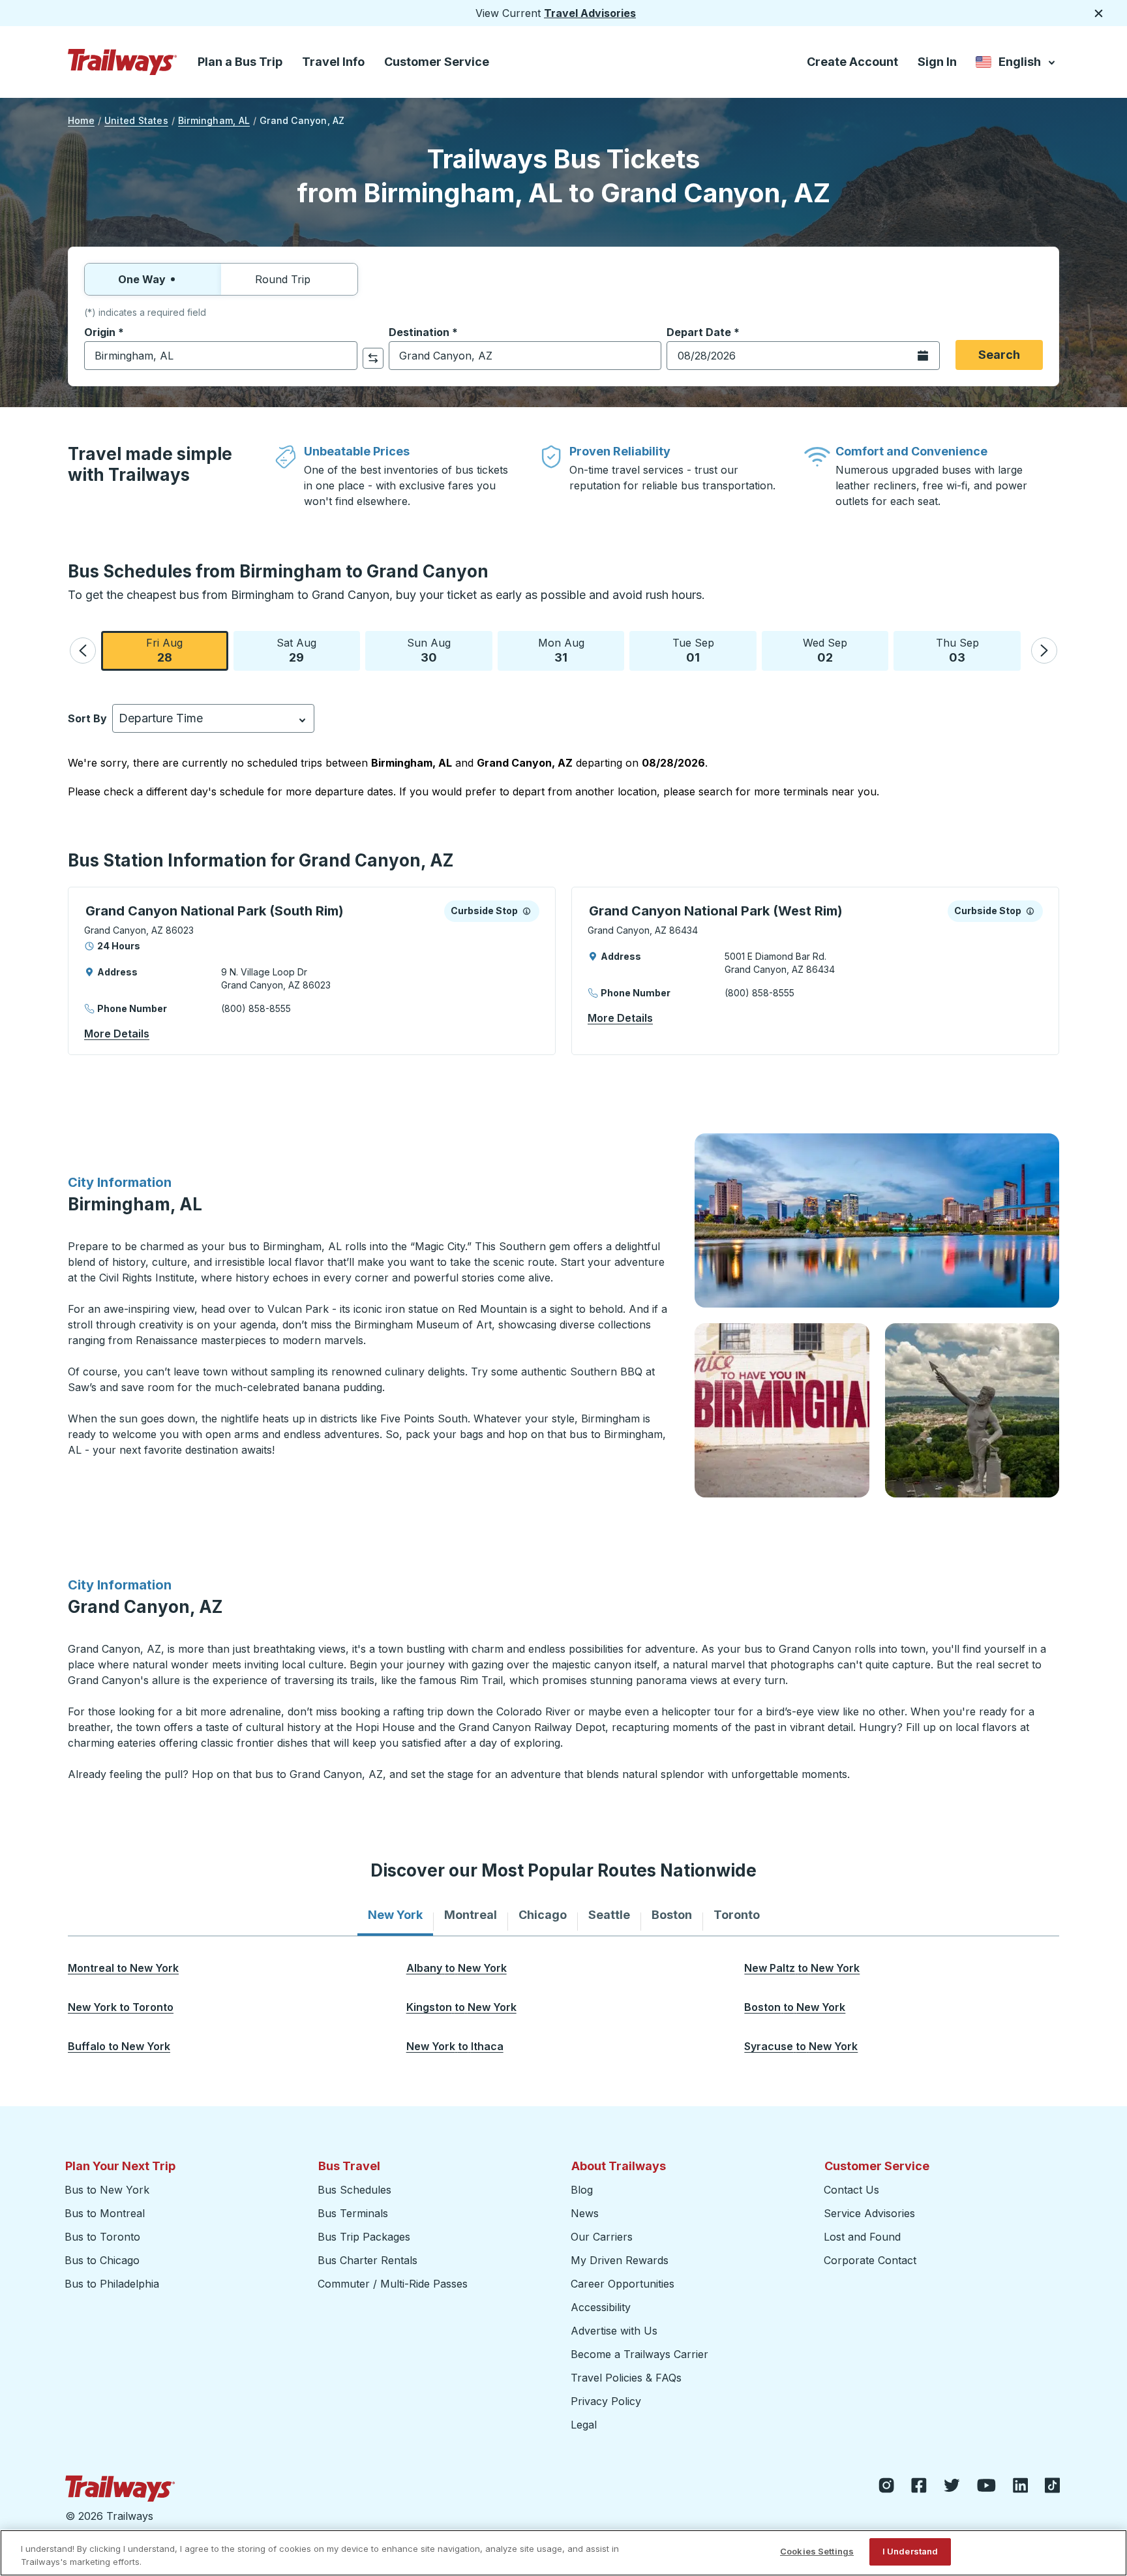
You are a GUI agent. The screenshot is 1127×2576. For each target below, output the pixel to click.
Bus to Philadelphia (112, 2284)
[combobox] (221, 356)
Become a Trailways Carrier (641, 2354)
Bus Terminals (353, 2213)
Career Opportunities (623, 2284)
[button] (83, 651)
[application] (312, 971)
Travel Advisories (590, 13)
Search (999, 355)
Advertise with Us (614, 2331)
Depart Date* (703, 332)
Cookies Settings (817, 2551)
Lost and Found (862, 2237)
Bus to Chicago (102, 2260)
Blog (582, 2190)
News (585, 2213)
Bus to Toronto (102, 2237)
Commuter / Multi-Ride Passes (393, 2284)
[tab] (395, 1915)
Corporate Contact (870, 2260)
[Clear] (343, 356)
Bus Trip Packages (364, 2237)
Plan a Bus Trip (240, 62)
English (1016, 64)
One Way (142, 279)
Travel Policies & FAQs (626, 2378)
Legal (584, 2425)
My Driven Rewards (620, 2260)
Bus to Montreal (105, 2213)
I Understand (910, 2551)
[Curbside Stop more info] (527, 911)
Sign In (937, 62)
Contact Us (851, 2190)
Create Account (852, 62)
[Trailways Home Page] (123, 62)
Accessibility (601, 2307)
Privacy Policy (606, 2401)
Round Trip (283, 279)
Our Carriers (602, 2237)
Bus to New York (107, 2190)
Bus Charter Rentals (368, 2260)
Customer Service (437, 62)
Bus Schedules (354, 2190)
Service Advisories (869, 2213)
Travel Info (333, 62)
